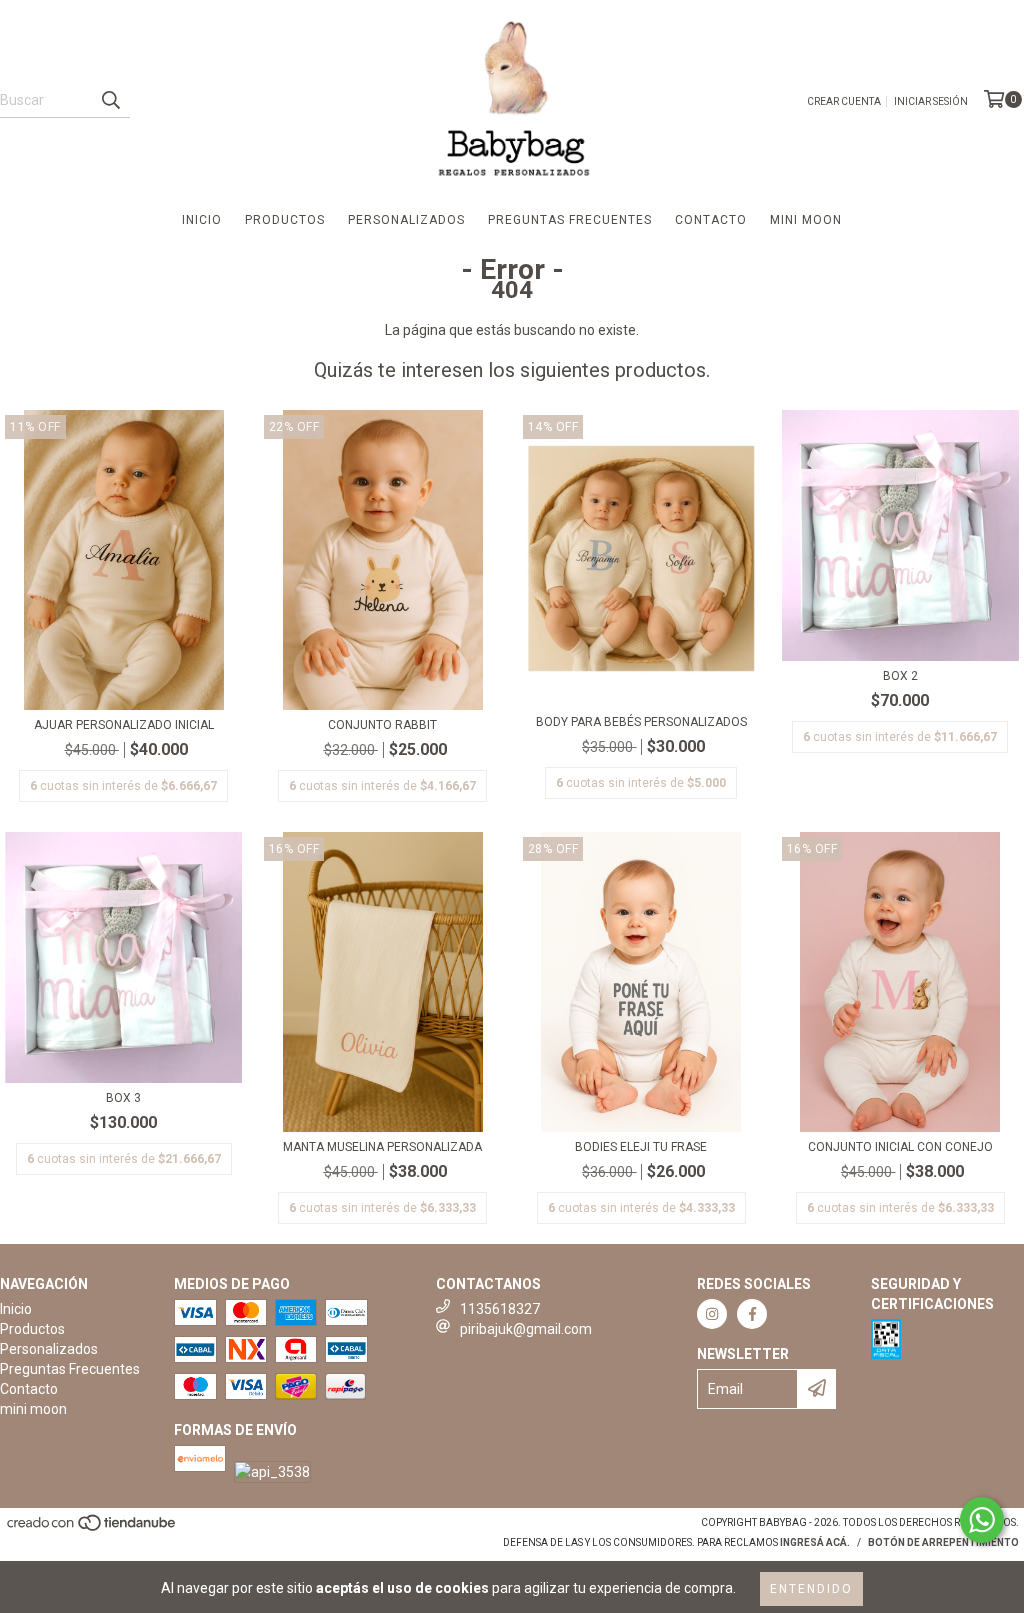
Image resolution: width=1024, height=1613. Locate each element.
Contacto (711, 220)
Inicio (202, 220)
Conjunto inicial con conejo (900, 1147)
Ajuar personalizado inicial (124, 725)
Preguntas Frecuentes (570, 220)
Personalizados (406, 220)
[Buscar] (110, 100)
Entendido (811, 1589)
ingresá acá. (815, 1542)
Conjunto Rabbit (382, 725)
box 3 (123, 1098)
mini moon (806, 220)
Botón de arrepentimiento (943, 1542)
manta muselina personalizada (382, 1147)
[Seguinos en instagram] (712, 1314)
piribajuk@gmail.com (526, 1329)
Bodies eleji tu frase (641, 1147)
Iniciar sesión (931, 101)
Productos (285, 220)
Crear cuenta (844, 101)
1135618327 (500, 1309)
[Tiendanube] (92, 1528)
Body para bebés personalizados (641, 722)
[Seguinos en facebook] (752, 1314)
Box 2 (900, 676)
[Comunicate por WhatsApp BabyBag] (982, 1520)
